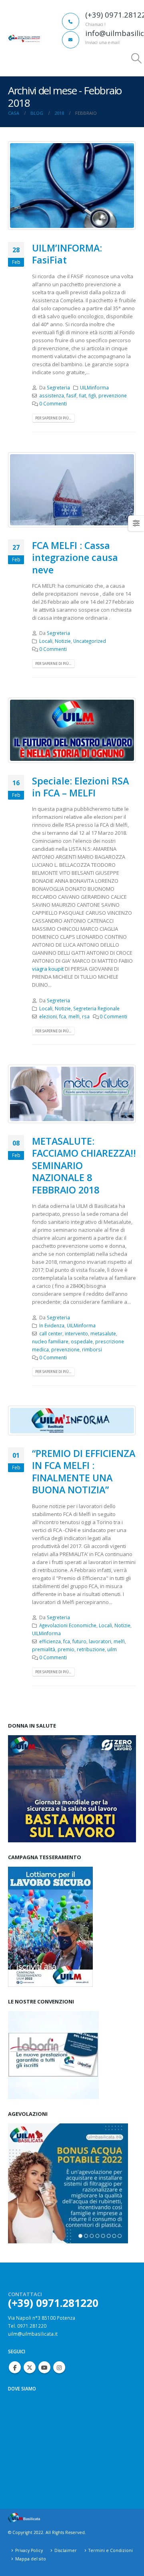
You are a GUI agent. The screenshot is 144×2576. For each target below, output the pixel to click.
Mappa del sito (31, 2559)
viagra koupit (48, 969)
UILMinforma (94, 387)
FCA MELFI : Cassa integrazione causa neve (75, 558)
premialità (44, 1649)
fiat (82, 395)
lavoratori (100, 1641)
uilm (112, 1649)
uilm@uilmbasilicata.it (33, 2334)
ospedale (82, 1341)
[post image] (72, 186)
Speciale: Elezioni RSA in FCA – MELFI (80, 787)
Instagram (59, 2367)
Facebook (15, 2367)
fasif (71, 395)
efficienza (50, 1641)
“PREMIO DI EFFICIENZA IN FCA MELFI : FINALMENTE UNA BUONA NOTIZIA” (84, 1472)
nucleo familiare (50, 1341)
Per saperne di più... (53, 418)
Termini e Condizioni (111, 2550)
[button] (137, 58)
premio (66, 1649)
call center (51, 1333)
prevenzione (113, 395)
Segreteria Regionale (96, 1008)
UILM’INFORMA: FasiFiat (67, 254)
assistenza (52, 395)
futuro (79, 1641)
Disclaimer (66, 2550)
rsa (86, 1016)
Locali (46, 641)
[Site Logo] (24, 38)
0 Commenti (53, 403)
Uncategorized (90, 641)
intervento (76, 1333)
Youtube (44, 2367)
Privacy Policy (29, 2550)
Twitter (30, 2367)
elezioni (48, 1016)
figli (92, 395)
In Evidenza (52, 1325)
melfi (74, 1016)
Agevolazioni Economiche (68, 1625)
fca (63, 1016)
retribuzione (91, 1649)
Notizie (63, 641)
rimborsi (92, 1349)
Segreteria (58, 387)
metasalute (103, 1333)
